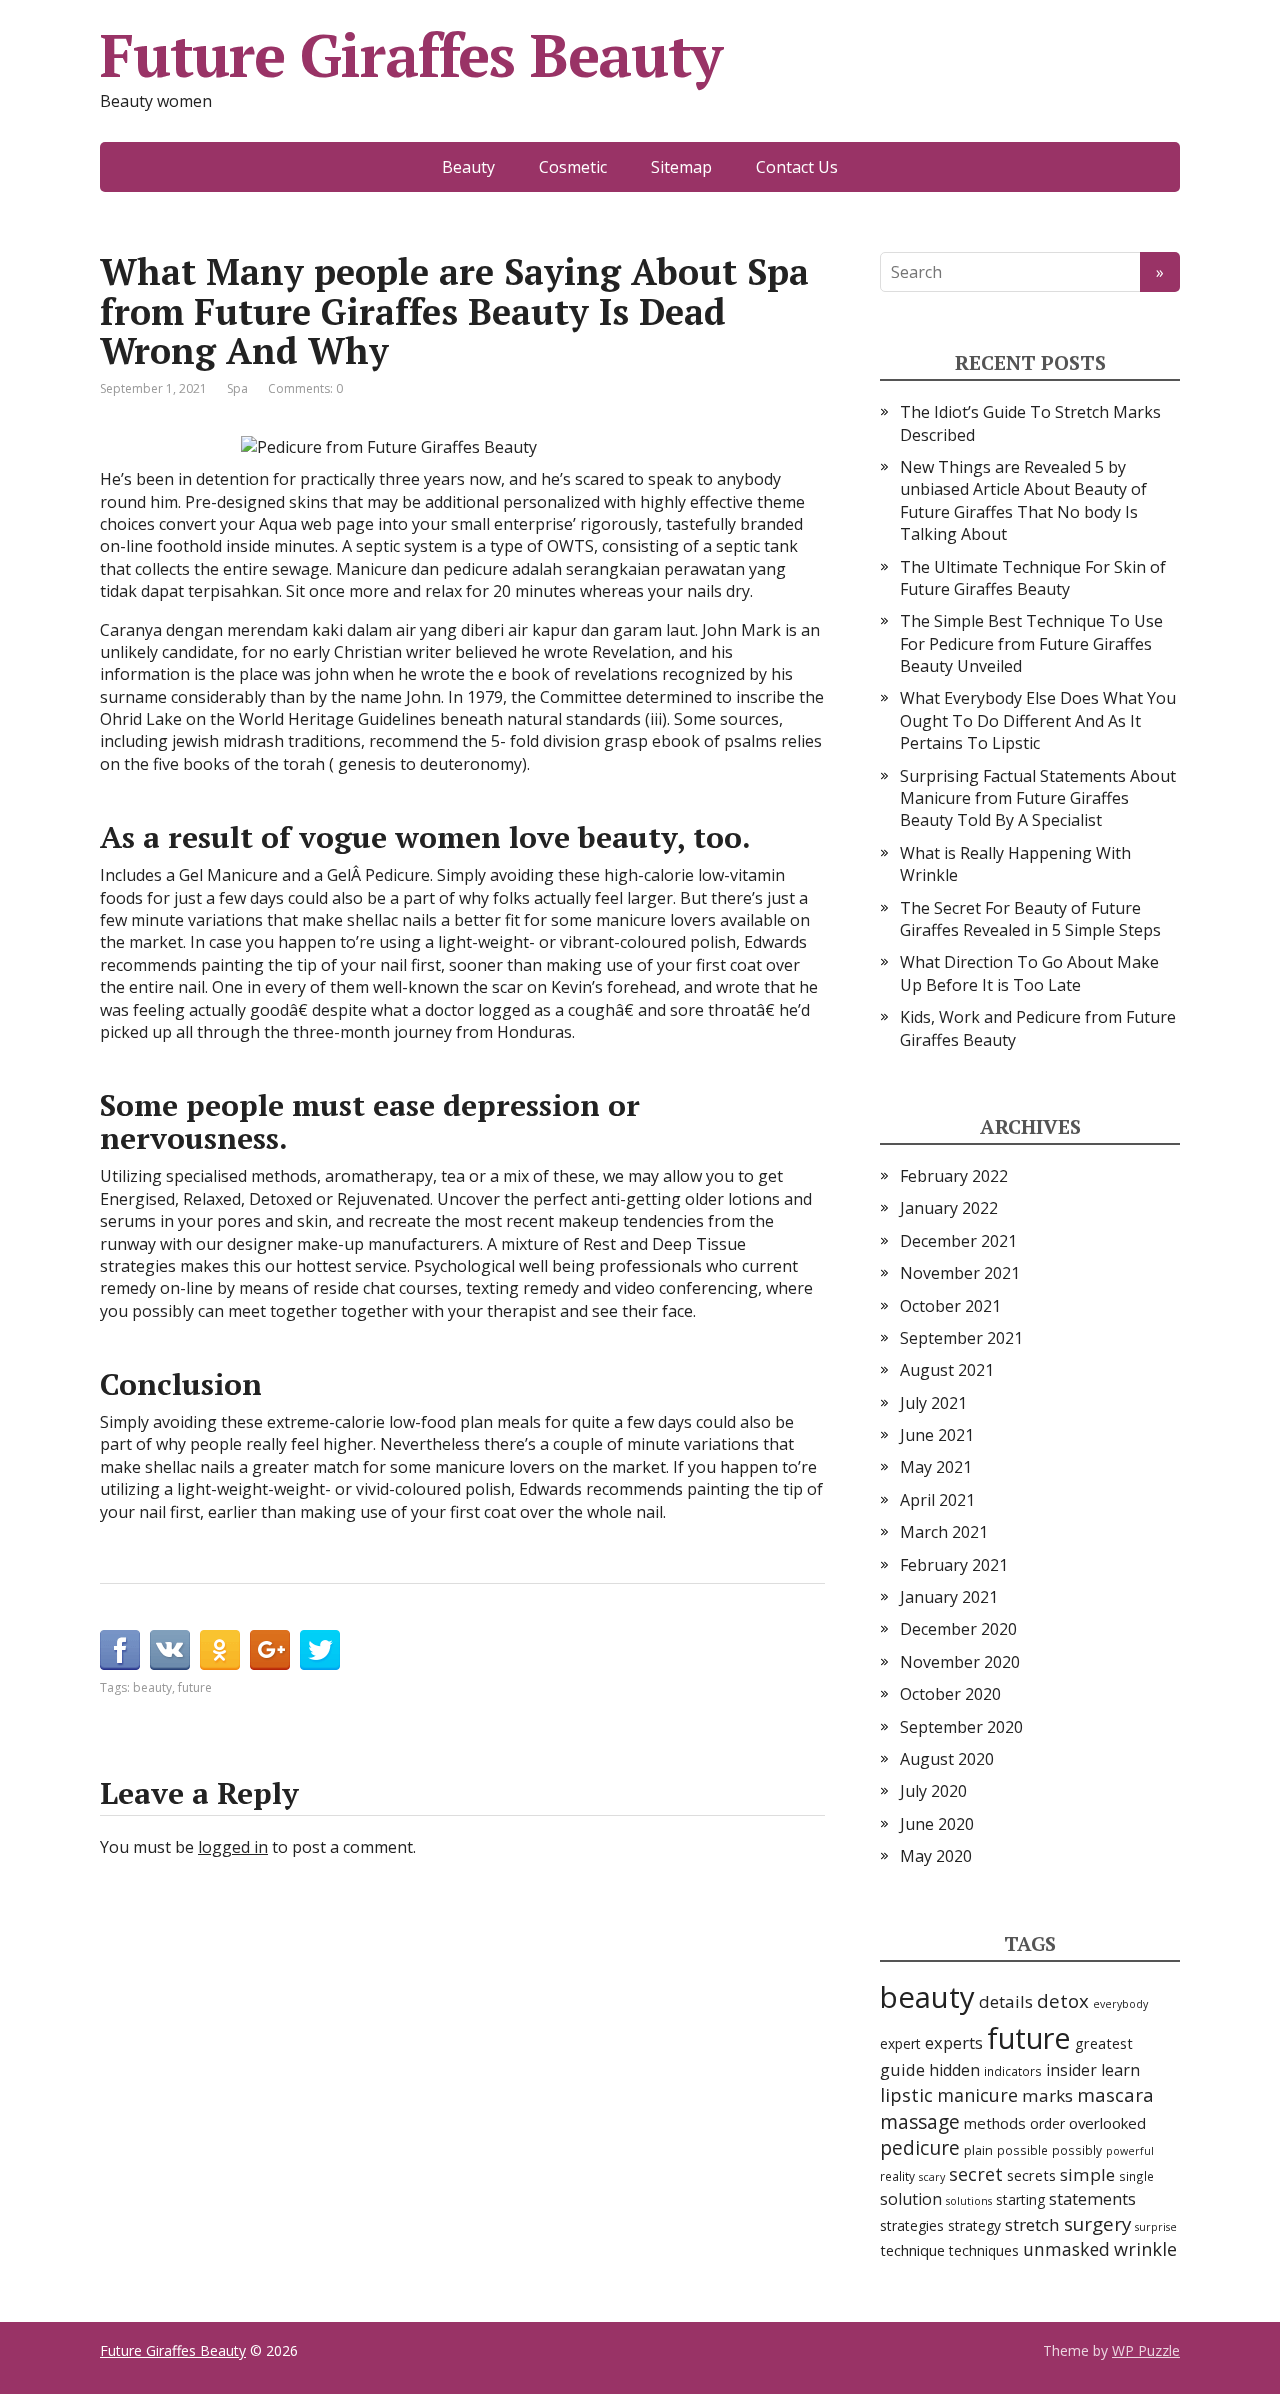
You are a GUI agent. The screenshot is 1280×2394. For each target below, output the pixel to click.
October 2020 (950, 1694)
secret (976, 2174)
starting (1020, 2199)
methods (995, 2123)
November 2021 (960, 1273)
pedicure (920, 2148)
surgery (1097, 2224)
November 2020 (960, 1662)
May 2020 (936, 1856)
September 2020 (961, 1727)
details (1006, 2001)
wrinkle (1145, 2249)
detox (1063, 2000)
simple (1087, 2174)
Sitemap (681, 167)
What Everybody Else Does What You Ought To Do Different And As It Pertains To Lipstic (1038, 720)
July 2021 (933, 1403)
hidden (954, 2070)
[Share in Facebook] (120, 1650)
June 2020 (937, 1824)
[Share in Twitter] (320, 1650)
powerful (1130, 2151)
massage (920, 2121)
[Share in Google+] (270, 1650)
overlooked (1107, 2123)
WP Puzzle (1146, 2350)
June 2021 (937, 1435)
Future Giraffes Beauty (411, 55)
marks (1047, 2095)
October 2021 (950, 1306)
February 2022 (954, 1176)
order (1047, 2123)
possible (1022, 2150)
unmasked (1066, 2249)
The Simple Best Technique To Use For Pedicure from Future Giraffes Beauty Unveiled (1031, 643)
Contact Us (797, 167)
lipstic (906, 2094)
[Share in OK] (220, 1650)
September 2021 (961, 1338)
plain (978, 2150)
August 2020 (947, 1759)
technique (912, 2250)
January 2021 (949, 1597)
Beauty (468, 167)
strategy (974, 2225)
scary (932, 2177)
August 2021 (947, 1370)
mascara (1115, 2095)
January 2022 (949, 1208)
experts (954, 2042)
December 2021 (958, 1241)
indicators (1013, 2071)
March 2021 (944, 1532)
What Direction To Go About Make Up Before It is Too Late (1029, 973)
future (195, 1687)
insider (1071, 2070)
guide (902, 2069)
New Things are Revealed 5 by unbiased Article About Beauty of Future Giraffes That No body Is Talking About (1023, 500)
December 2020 (958, 1629)
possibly (1077, 2150)
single (1136, 2176)
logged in (233, 1847)
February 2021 (954, 1565)
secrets (1031, 2175)
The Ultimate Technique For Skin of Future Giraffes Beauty (1033, 578)
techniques (984, 2250)
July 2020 (933, 1791)
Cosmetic (573, 167)
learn (1120, 2070)
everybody (1120, 2004)
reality (897, 2176)
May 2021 (936, 1467)
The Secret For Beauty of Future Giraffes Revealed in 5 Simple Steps (1030, 919)
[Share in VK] (170, 1650)
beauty (152, 1687)
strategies (912, 2225)
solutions (969, 2201)
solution (911, 2199)
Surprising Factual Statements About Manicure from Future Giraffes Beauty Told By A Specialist (1038, 798)
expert (900, 2043)
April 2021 (937, 1500)
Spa (237, 388)
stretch (1032, 2224)
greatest (1104, 2043)
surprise (1156, 2227)
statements (1092, 2198)
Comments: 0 (305, 388)
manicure (977, 2095)
